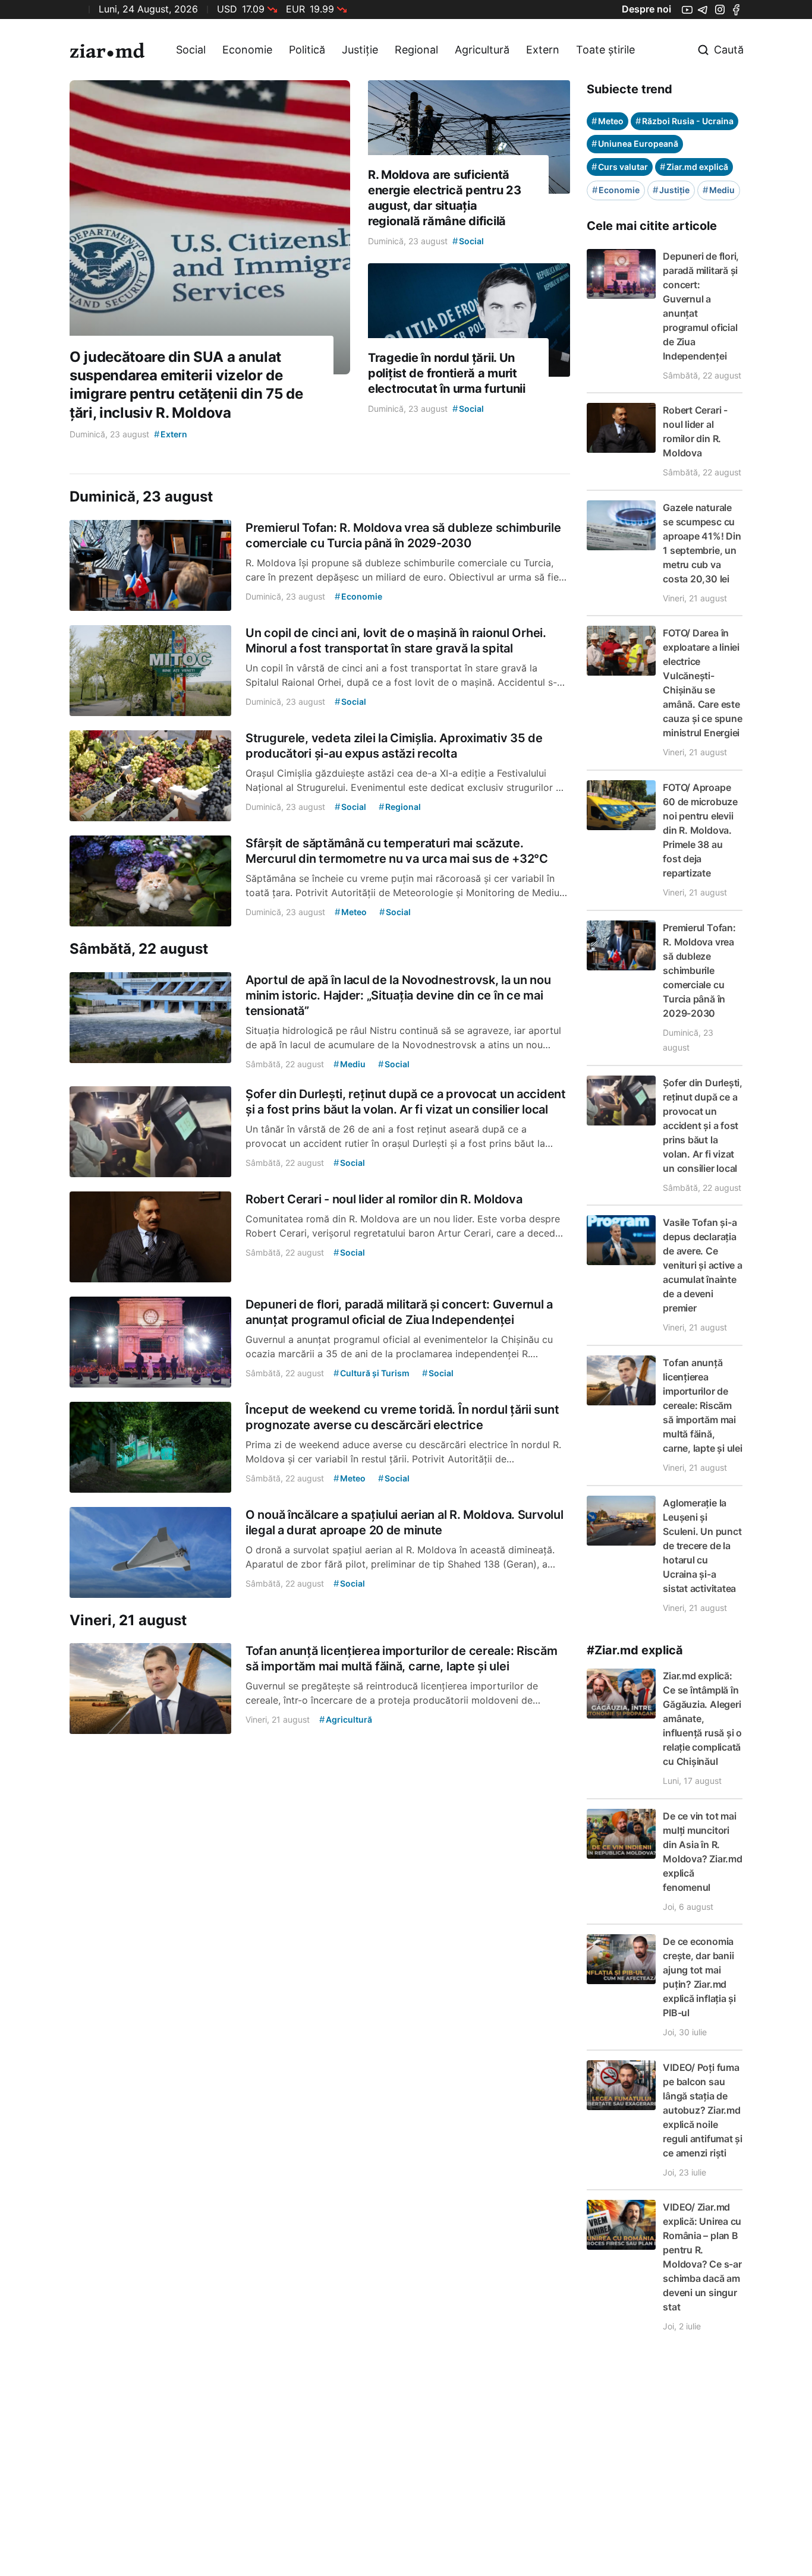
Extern (543, 50)
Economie (247, 50)
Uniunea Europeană (635, 144)
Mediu (719, 190)
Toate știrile (605, 50)
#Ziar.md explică (635, 1650)
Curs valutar (620, 167)
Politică (307, 50)
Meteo (608, 121)
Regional (416, 50)
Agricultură (482, 50)
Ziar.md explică (694, 167)
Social (191, 50)
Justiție (360, 50)
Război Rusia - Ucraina (684, 121)
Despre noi (646, 9)
